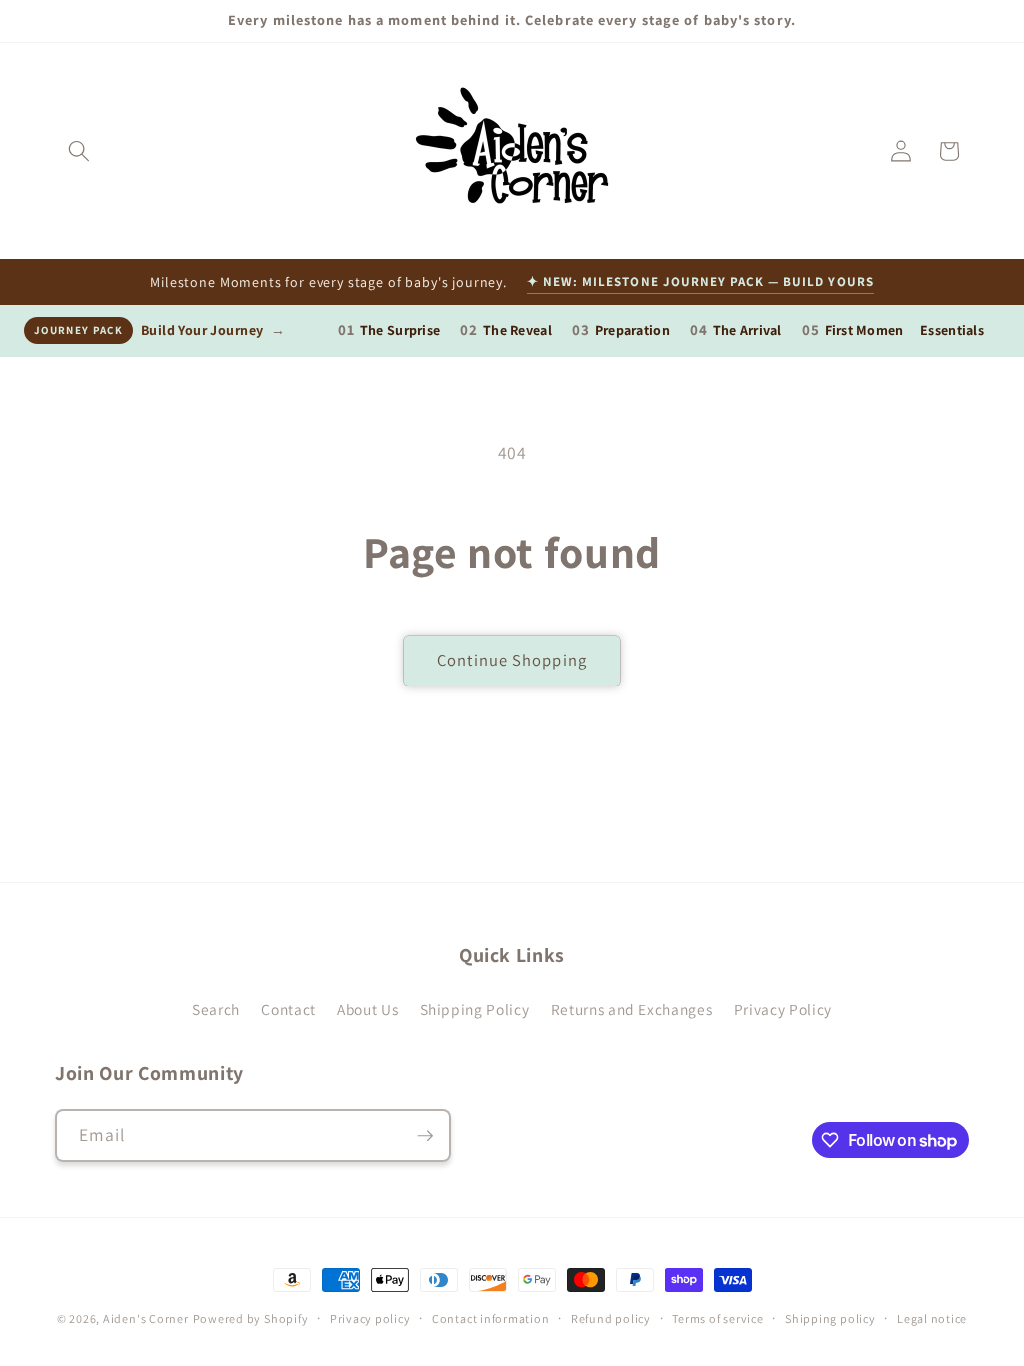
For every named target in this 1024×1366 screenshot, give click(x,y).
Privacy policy (370, 1318)
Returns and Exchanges (632, 1009)
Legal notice (932, 1318)
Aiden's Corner (146, 1318)
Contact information (491, 1318)
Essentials (952, 330)
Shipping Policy (475, 1009)
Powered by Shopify (251, 1318)
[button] (79, 151)
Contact (288, 1009)
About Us (367, 1009)
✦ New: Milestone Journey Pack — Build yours (700, 281)
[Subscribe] (425, 1136)
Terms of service (717, 1318)
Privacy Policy (783, 1009)
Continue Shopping (512, 660)
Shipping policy (830, 1318)
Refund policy (611, 1318)
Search (216, 1009)
